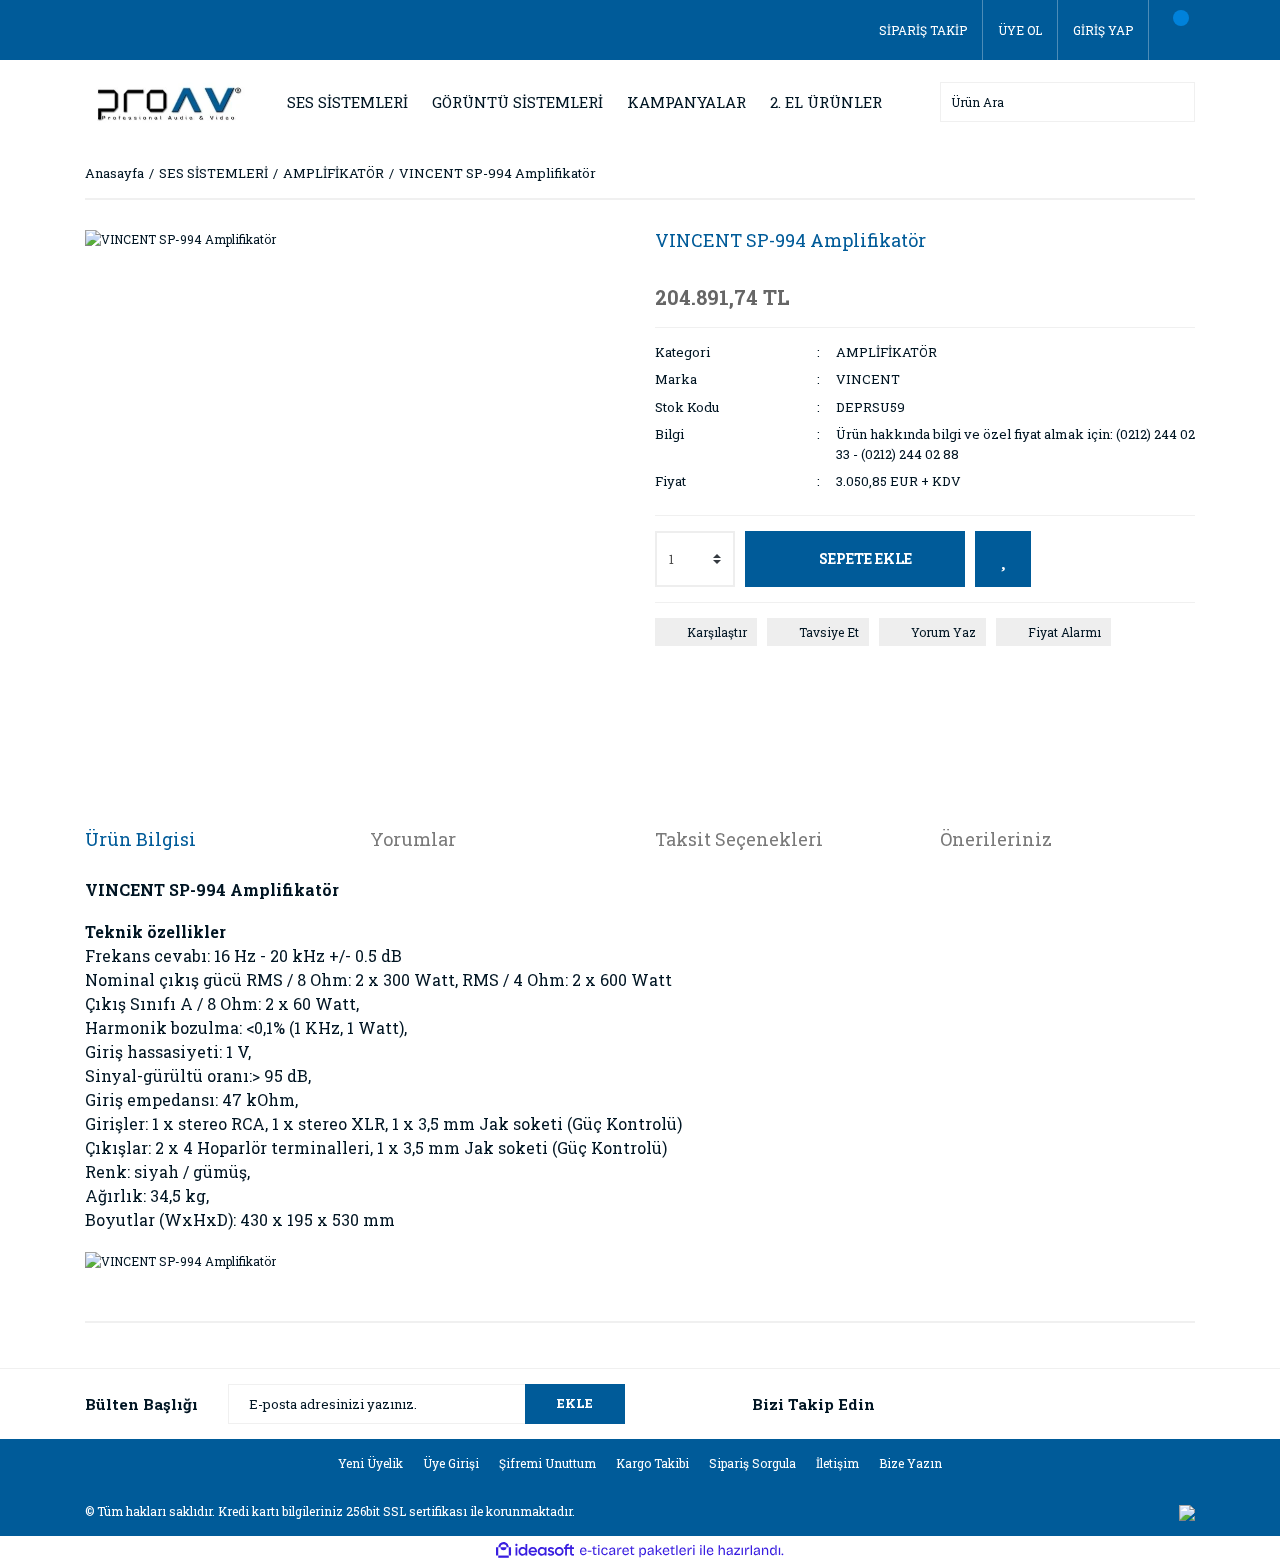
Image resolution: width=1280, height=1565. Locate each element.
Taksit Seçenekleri (739, 839)
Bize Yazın (910, 1463)
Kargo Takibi (652, 1463)
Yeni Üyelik (370, 1463)
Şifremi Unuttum (547, 1463)
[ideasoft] (535, 1550)
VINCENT (868, 379)
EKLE (575, 1403)
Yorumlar (413, 839)
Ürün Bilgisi (140, 839)
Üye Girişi (451, 1463)
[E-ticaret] (637, 1550)
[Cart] (1172, 30)
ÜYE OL (1020, 30)
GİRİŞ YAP (1103, 30)
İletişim (837, 1463)
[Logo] (165, 100)
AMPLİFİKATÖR (886, 352)
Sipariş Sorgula (752, 1463)
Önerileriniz (996, 839)
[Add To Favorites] (1003, 559)
